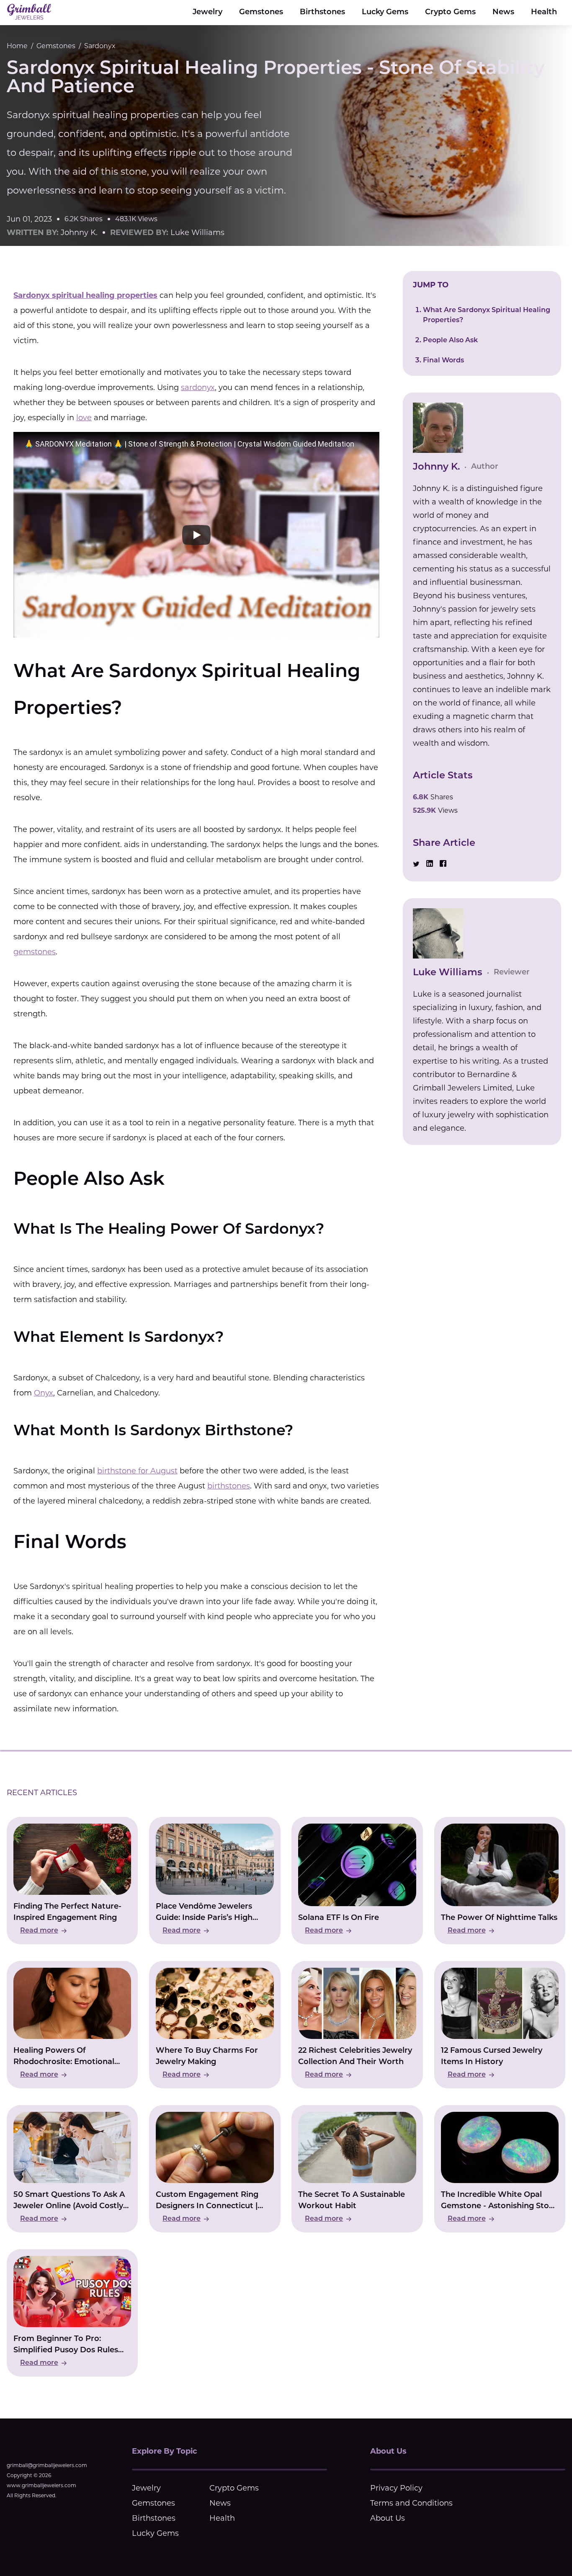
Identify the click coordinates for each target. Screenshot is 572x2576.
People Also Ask (450, 341)
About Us (388, 2518)
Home (17, 46)
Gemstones (261, 13)
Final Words (443, 361)
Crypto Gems (450, 13)
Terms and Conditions (411, 2503)
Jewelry (207, 13)
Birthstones (322, 13)
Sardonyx (100, 46)
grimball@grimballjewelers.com (47, 2465)
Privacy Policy (396, 2488)
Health (544, 13)
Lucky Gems (385, 13)
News (503, 13)
